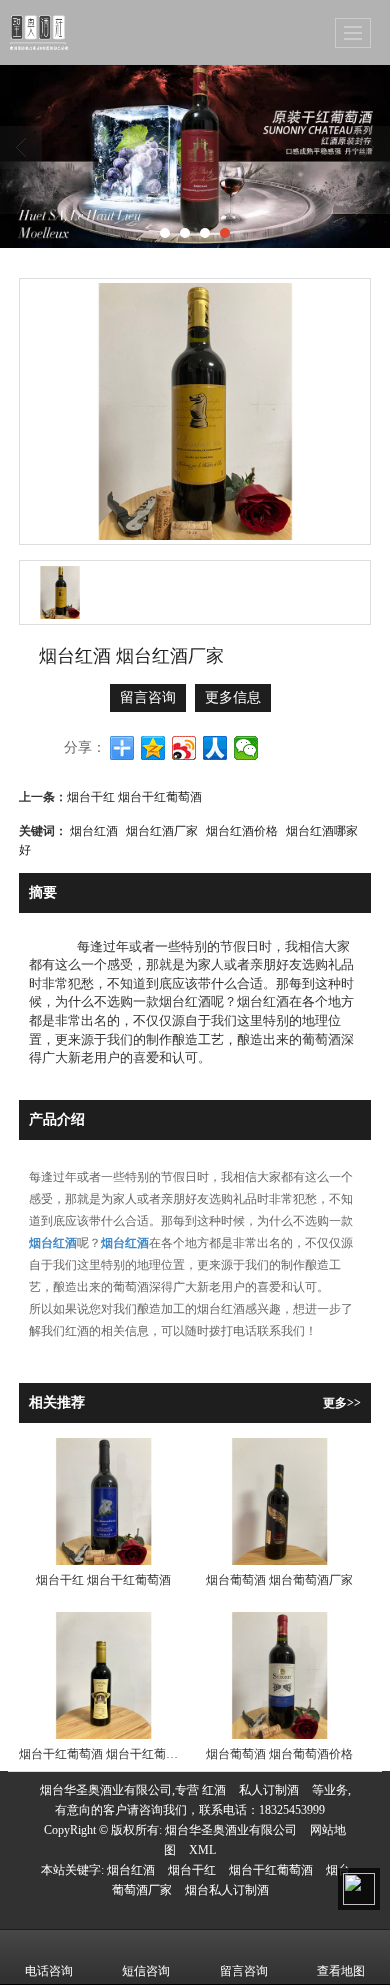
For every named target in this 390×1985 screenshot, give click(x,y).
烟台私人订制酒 (227, 1890)
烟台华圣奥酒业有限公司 (231, 1830)
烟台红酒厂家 (162, 829)
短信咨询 (146, 1971)
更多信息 (233, 697)
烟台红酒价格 (242, 829)
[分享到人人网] (215, 748)
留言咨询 (148, 697)
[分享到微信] (246, 748)
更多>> (342, 1403)
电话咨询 (49, 1971)
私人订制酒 (269, 1790)
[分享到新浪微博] (184, 748)
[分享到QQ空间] (153, 748)
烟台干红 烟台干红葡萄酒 (134, 795)
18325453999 (292, 1810)
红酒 (214, 1790)
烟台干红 (192, 1870)
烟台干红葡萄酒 (271, 1870)
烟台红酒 (94, 829)
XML (202, 1850)
